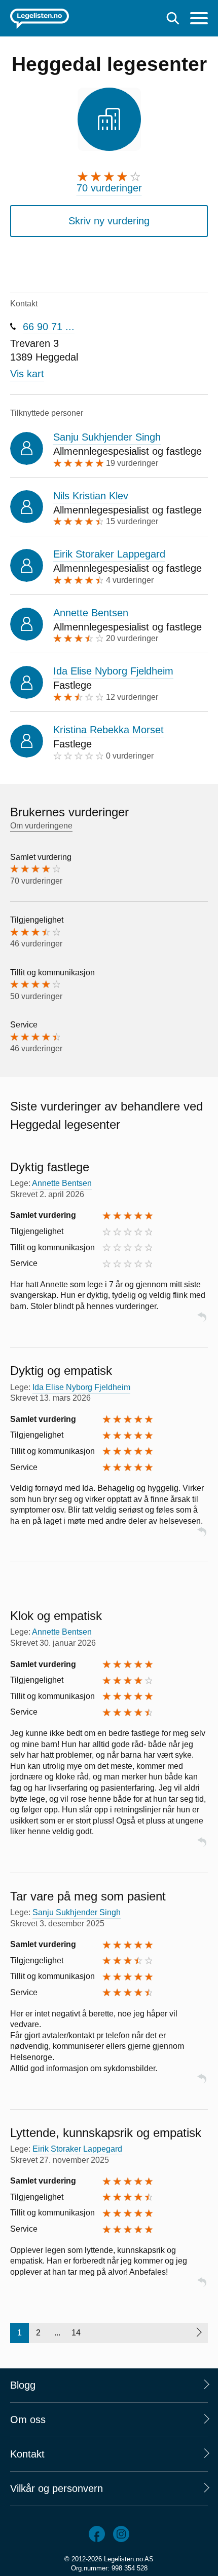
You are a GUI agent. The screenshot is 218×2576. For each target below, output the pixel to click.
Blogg (23, 2385)
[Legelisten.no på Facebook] (97, 2534)
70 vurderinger (109, 188)
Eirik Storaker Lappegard (109, 554)
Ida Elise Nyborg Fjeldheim (113, 671)
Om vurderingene (41, 826)
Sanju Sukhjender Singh (107, 437)
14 (76, 2333)
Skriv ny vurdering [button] (109, 221)
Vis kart (27, 374)
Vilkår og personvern (57, 2488)
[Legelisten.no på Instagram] (121, 2534)
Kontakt (27, 2454)
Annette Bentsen (91, 613)
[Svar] (202, 1321)
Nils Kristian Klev (91, 496)
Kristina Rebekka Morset (108, 730)
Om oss (28, 2420)
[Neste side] (198, 2333)
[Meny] (199, 19)
